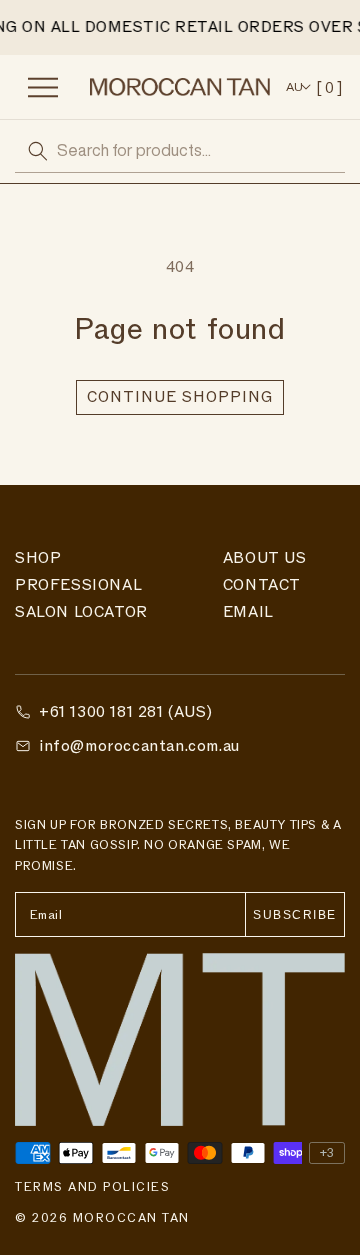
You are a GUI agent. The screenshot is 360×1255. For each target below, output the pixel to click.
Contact (262, 585)
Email (248, 612)
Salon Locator (81, 612)
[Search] (38, 151)
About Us (265, 558)
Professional (78, 585)
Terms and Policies (92, 1187)
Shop (38, 558)
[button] (50, 87)
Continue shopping (180, 397)
